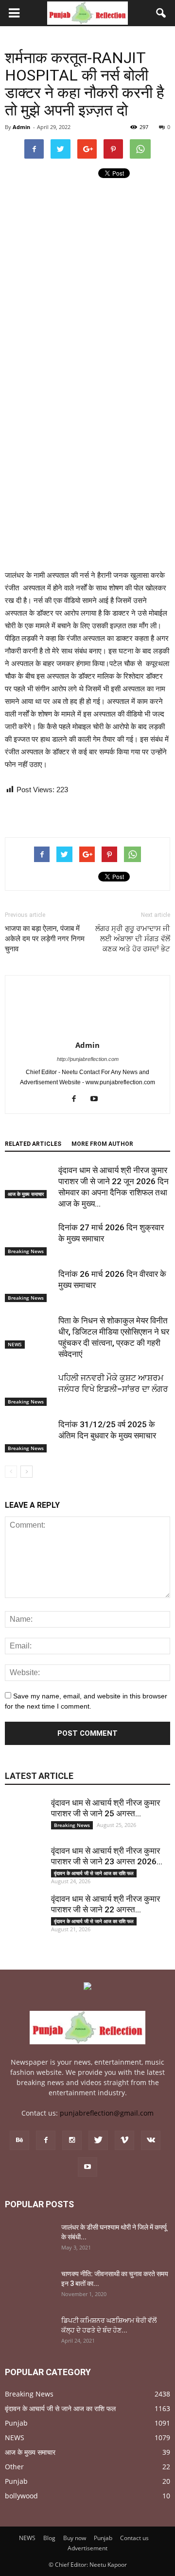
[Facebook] (78, 1099)
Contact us (134, 2538)
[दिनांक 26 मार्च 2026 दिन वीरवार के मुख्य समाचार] (29, 1285)
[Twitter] (98, 2140)
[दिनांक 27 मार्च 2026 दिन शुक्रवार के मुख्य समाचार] (29, 1239)
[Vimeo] (124, 2140)
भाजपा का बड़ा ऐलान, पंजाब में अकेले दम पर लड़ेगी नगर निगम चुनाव (45, 939)
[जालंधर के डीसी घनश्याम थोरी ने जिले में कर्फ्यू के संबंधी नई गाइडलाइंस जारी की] (29, 2239)
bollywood (21, 2496)
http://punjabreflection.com (88, 1059)
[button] (161, 13)
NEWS (15, 1344)
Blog (49, 2538)
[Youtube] (98, 1099)
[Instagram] (72, 2140)
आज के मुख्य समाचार (26, 1194)
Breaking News (26, 1251)
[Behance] (19, 2140)
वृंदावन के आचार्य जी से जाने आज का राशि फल (94, 1873)
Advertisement (87, 2548)
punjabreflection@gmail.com (107, 2113)
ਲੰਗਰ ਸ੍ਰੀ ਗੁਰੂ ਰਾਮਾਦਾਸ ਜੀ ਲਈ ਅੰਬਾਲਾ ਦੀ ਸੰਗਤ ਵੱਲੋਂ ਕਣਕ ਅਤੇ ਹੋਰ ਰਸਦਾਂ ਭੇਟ (133, 939)
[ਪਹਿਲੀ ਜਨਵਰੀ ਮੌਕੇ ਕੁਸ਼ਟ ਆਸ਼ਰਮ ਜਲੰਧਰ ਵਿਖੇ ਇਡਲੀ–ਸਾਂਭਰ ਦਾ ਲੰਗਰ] (29, 1389)
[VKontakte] (151, 2140)
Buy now (75, 2538)
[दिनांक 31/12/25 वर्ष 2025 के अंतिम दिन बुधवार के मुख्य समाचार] (29, 1436)
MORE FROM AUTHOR (102, 1144)
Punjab (16, 2423)
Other (14, 2467)
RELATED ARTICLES (33, 1144)
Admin (21, 127)
